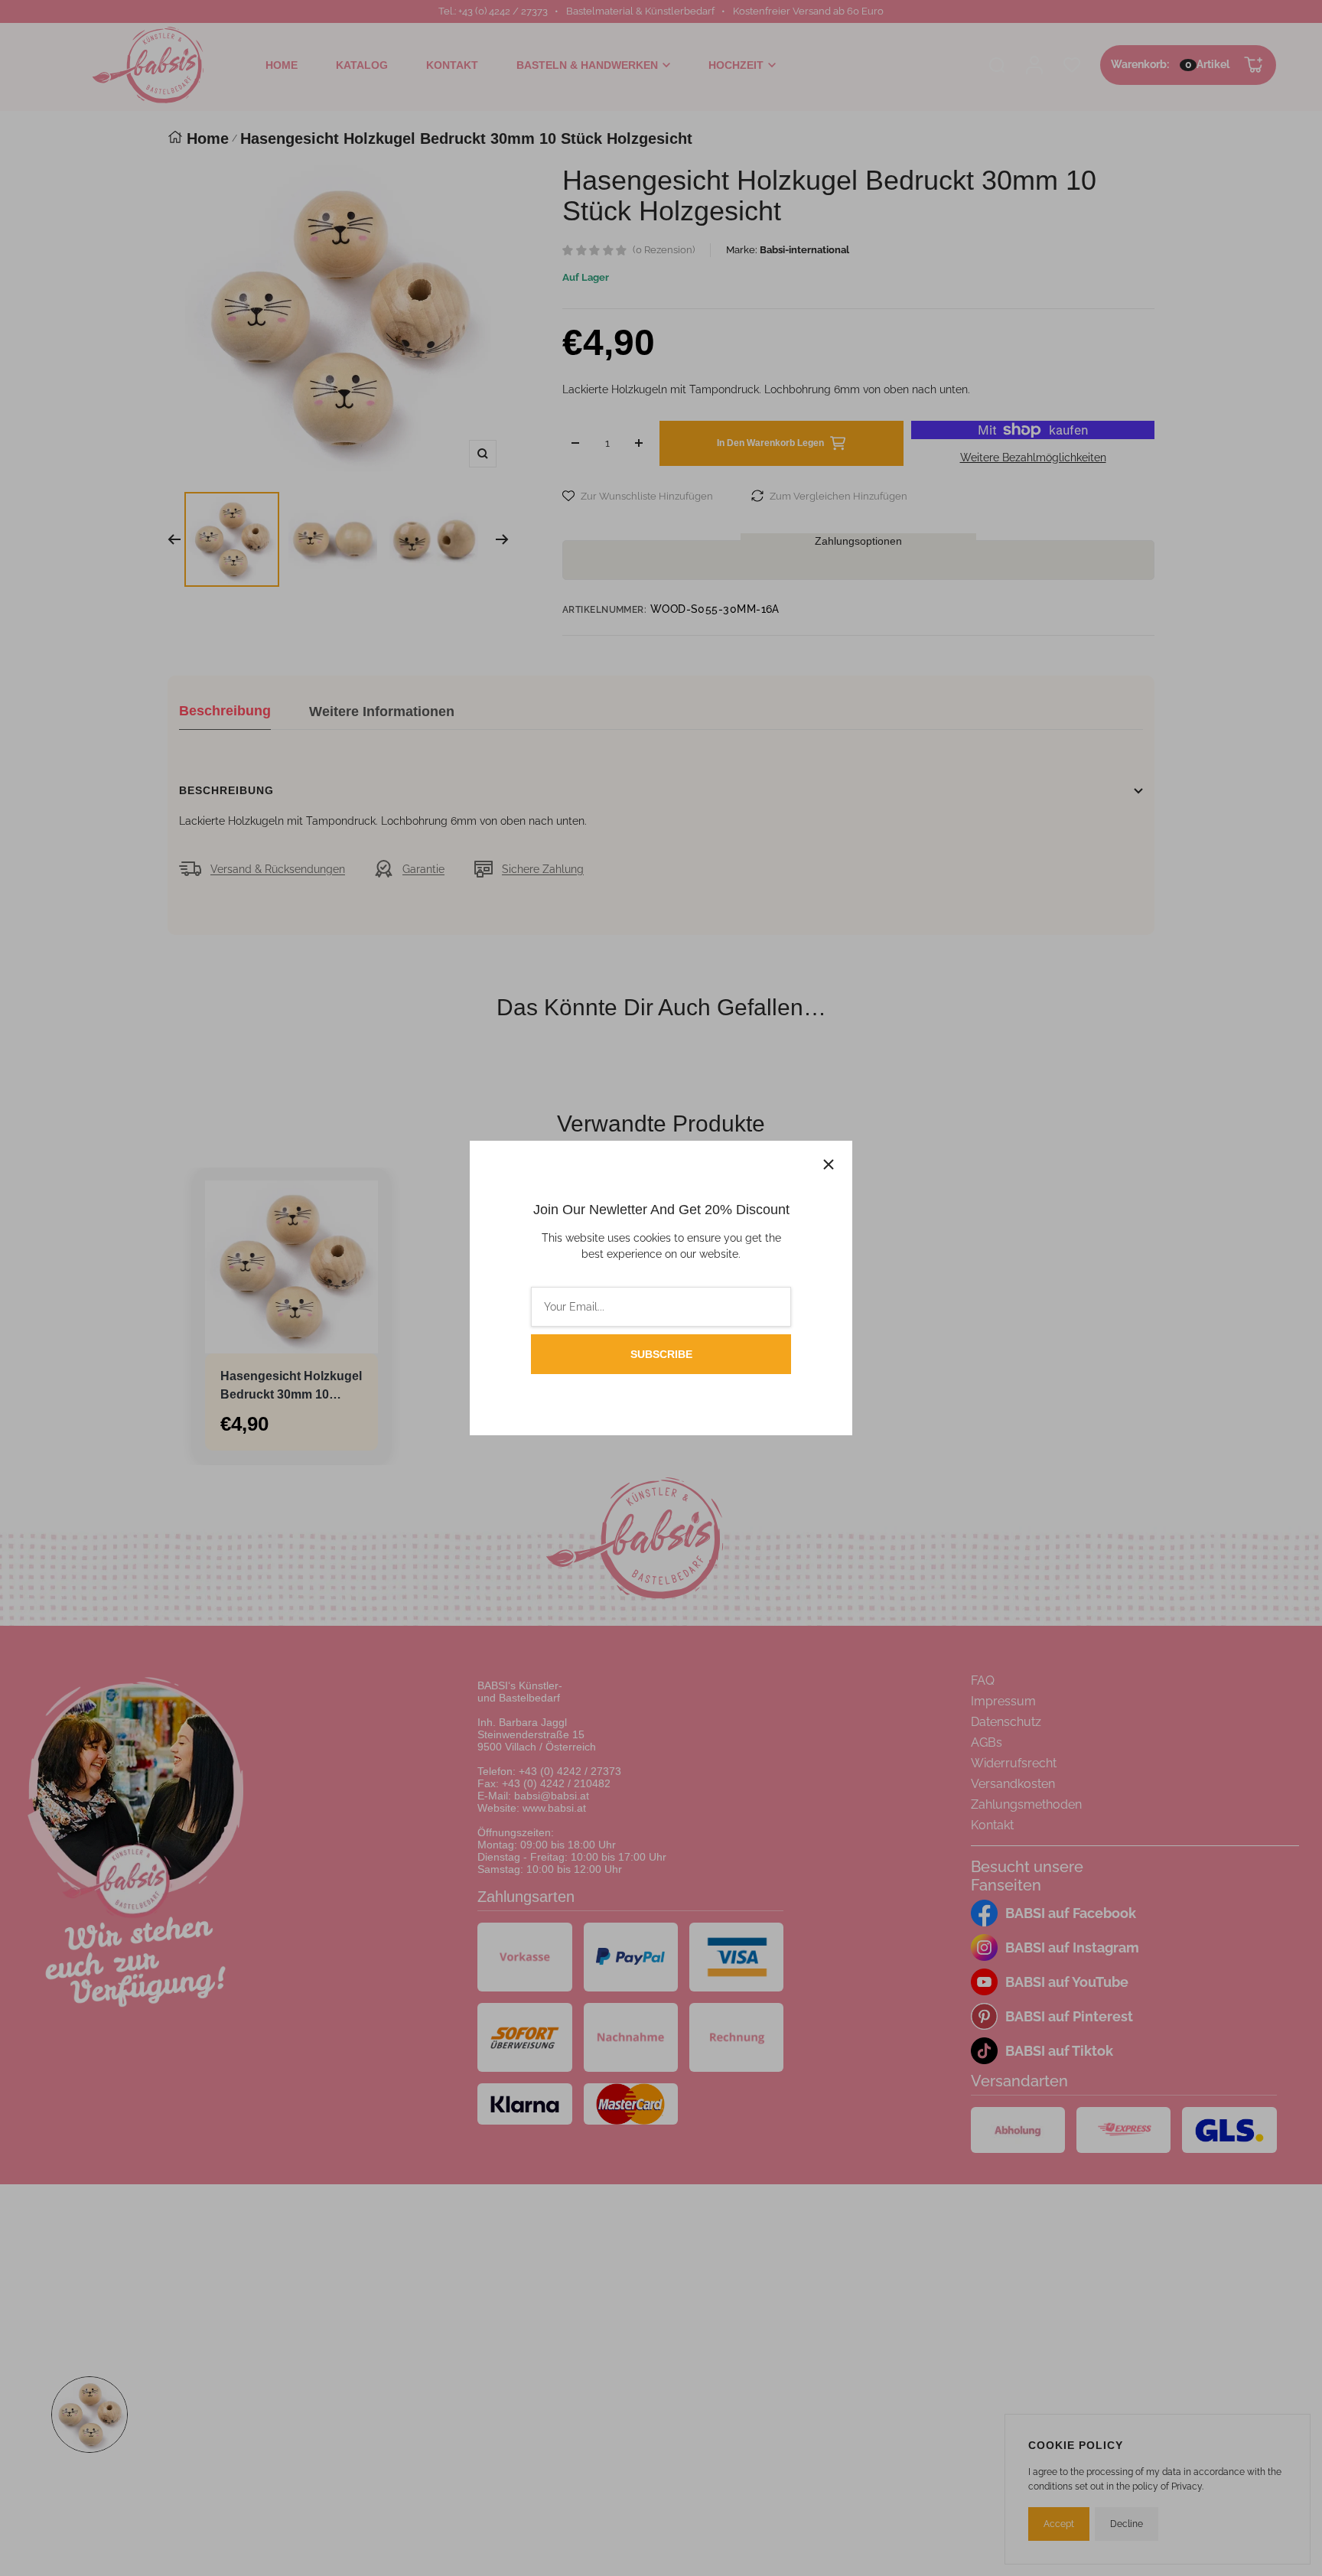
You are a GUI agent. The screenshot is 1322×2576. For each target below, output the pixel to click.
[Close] (829, 1164)
